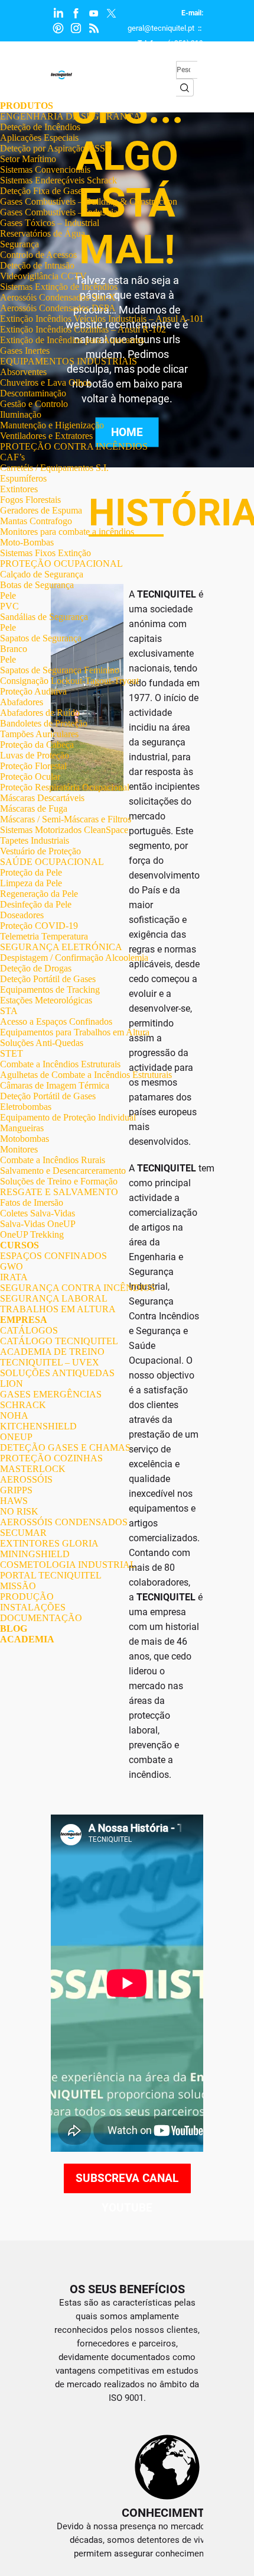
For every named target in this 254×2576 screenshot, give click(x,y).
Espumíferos (23, 478)
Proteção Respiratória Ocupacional (65, 787)
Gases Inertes (25, 351)
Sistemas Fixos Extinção (45, 553)
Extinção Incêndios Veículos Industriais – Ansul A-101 (102, 319)
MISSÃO (18, 1586)
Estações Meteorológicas (46, 1000)
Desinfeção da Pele (36, 904)
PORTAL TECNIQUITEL (51, 1575)
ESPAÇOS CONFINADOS (53, 1256)
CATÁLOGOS (29, 1330)
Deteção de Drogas (36, 968)
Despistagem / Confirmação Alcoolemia (74, 958)
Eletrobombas (26, 1107)
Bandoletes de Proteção (44, 723)
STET (12, 1053)
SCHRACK (23, 1405)
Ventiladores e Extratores (46, 436)
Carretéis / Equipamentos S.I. (54, 468)
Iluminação (21, 414)
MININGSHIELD (35, 1554)
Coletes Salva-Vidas (38, 1213)
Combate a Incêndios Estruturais (60, 1064)
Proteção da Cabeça (37, 745)
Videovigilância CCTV (43, 276)
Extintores (19, 489)
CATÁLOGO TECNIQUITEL (59, 1341)
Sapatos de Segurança (41, 638)
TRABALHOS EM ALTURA (58, 1309)
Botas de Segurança (37, 585)
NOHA (14, 1415)
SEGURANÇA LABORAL (54, 1298)
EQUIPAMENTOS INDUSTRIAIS (69, 361)
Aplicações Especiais (39, 138)
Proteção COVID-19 (39, 926)
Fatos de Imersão (32, 1203)
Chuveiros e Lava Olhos (45, 382)
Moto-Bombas (27, 542)
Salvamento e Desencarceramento (63, 1171)
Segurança (19, 244)
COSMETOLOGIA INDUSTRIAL (68, 1565)
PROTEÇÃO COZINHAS (51, 1458)
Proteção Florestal (33, 766)
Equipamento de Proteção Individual (68, 1117)
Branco (14, 649)
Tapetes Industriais (35, 840)
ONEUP (16, 1437)
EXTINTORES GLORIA (49, 1543)
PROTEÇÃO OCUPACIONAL (61, 564)
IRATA (14, 1277)
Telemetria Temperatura (44, 936)
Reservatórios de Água (43, 233)
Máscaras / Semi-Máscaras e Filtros (66, 819)
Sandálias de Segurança (44, 617)
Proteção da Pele (31, 872)
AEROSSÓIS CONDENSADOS (64, 1522)
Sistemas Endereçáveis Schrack (58, 180)
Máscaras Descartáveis (42, 798)
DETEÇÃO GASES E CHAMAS (65, 1447)
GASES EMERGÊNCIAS (51, 1394)
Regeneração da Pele (39, 894)
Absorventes (23, 372)
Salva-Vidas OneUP (38, 1224)
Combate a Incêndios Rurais (53, 1160)
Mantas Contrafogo (36, 521)
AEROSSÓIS (26, 1479)
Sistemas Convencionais (45, 170)
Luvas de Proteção (35, 755)
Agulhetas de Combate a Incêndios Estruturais (86, 1075)
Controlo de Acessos (38, 255)
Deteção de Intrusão (37, 265)
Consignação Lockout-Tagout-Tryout (69, 681)
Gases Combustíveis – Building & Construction (89, 201)
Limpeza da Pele (31, 883)
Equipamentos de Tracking (50, 990)
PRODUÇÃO (27, 1597)
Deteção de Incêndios (40, 127)
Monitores (19, 1149)
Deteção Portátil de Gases (48, 979)
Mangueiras (22, 1128)
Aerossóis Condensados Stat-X (58, 297)
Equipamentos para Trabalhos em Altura (75, 1032)
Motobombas (25, 1139)
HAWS (14, 1501)
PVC (9, 606)
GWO (12, 1266)
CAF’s (12, 457)
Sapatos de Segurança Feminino (60, 670)
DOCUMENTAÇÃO (41, 1618)
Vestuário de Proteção (40, 851)
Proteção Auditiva (33, 691)
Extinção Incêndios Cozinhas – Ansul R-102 (83, 329)
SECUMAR (23, 1533)
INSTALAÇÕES (33, 1607)
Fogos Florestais (30, 500)
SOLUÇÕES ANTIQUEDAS (57, 1373)
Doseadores (22, 915)
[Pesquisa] (185, 88)
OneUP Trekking (32, 1234)
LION (12, 1384)
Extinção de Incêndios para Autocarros (72, 340)
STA (9, 1011)
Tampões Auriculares (39, 734)
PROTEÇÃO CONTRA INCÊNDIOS (74, 446)
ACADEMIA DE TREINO (52, 1352)
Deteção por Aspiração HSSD (56, 148)
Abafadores (22, 702)
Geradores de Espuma (41, 510)
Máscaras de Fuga (34, 808)
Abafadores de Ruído (40, 713)
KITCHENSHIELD (38, 1426)
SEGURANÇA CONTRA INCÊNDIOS (78, 1288)
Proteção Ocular (30, 777)
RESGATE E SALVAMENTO (59, 1192)
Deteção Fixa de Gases (43, 191)
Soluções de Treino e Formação (59, 1181)
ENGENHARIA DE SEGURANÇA (70, 116)
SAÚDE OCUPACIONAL (52, 862)
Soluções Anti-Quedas (42, 1043)
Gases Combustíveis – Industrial (60, 212)
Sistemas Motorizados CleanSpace (64, 830)
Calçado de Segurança (42, 574)
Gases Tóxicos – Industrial (50, 223)
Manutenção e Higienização (52, 425)
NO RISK (19, 1511)
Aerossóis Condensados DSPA (58, 308)
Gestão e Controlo (34, 404)
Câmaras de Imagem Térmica (55, 1085)
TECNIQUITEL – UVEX (50, 1362)
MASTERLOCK (33, 1469)
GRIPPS (16, 1490)
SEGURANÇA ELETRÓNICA (61, 947)
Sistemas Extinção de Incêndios (59, 287)
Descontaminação (33, 393)
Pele (8, 595)
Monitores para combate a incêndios (67, 532)
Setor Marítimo (28, 159)
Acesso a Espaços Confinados (56, 1021)
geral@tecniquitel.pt (161, 28)
